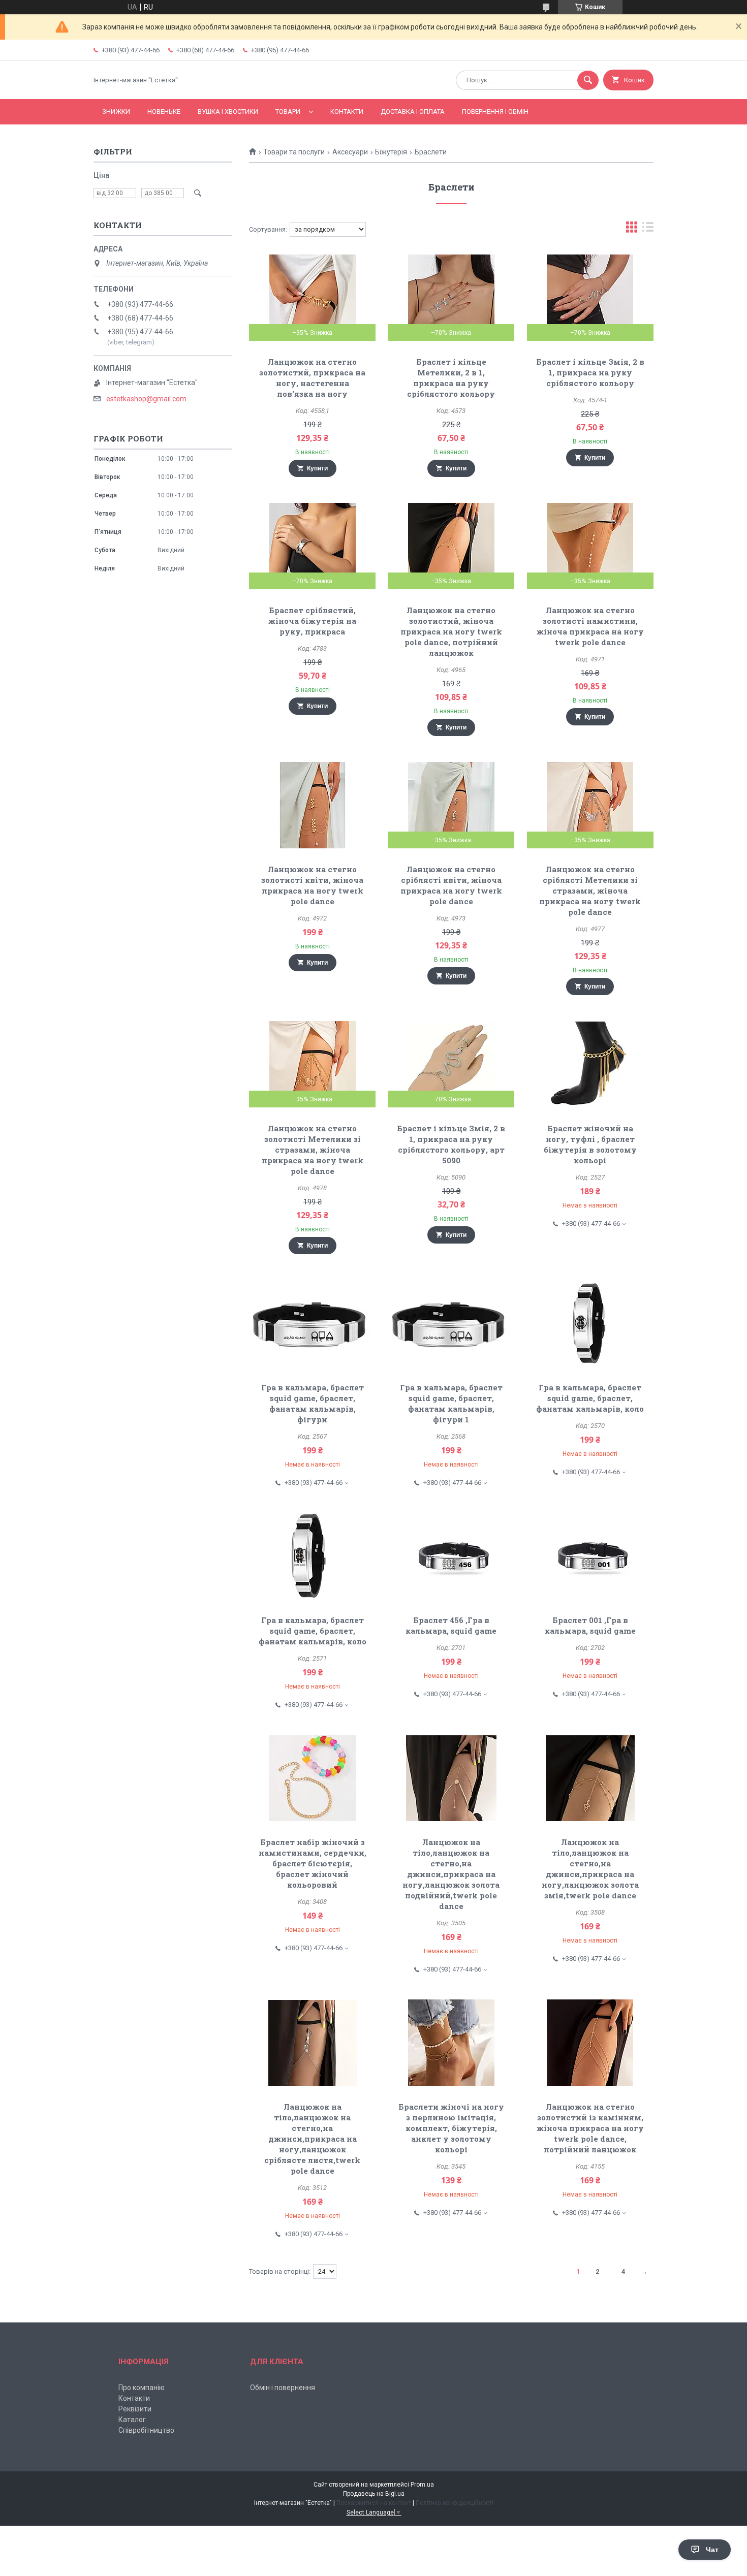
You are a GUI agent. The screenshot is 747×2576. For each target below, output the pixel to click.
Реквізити (135, 2409)
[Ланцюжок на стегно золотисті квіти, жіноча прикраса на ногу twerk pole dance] (312, 805)
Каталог (132, 2420)
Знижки (116, 112)
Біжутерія (391, 152)
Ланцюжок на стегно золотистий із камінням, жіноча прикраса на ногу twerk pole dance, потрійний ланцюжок (590, 2128)
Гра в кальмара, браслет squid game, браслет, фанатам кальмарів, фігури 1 (451, 1403)
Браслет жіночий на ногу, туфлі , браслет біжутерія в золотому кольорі (590, 1144)
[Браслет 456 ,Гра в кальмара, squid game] (452, 1556)
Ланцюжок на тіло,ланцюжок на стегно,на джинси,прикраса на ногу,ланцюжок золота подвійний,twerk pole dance (451, 1874)
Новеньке (164, 112)
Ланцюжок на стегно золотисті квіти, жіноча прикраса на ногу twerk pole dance (312, 885)
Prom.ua (422, 2485)
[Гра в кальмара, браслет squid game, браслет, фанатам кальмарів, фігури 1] (452, 1323)
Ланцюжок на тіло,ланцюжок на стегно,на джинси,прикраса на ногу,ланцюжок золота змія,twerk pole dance (590, 1869)
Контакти (347, 112)
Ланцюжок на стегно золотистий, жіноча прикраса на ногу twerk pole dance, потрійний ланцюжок (451, 631)
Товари (288, 112)
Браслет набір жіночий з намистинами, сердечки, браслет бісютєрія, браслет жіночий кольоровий (313, 1863)
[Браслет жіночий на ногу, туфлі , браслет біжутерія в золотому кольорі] (590, 1064)
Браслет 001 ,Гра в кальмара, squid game (590, 1625)
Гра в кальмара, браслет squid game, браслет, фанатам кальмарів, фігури (313, 1403)
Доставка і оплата (413, 112)
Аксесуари (350, 152)
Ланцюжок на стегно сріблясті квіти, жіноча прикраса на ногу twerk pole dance (451, 885)
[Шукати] (588, 80)
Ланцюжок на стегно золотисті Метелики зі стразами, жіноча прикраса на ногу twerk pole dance (313, 1150)
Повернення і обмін (495, 112)
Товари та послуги (294, 152)
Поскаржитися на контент (374, 2503)
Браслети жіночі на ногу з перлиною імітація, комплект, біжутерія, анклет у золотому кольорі (451, 2128)
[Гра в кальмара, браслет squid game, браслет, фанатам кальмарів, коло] (590, 1323)
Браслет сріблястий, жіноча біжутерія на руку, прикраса (312, 621)
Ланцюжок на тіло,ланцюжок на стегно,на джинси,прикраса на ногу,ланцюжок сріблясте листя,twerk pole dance (312, 2139)
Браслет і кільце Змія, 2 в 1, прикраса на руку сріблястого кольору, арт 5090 (451, 1144)
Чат (712, 2550)
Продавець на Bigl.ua (374, 2494)
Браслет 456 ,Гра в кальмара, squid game (451, 1625)
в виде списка (648, 229)
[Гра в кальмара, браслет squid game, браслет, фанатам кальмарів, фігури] (312, 1323)
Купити (317, 468)
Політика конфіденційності (455, 2503)
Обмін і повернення (283, 2388)
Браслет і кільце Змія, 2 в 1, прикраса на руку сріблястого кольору (590, 372)
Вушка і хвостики (228, 112)
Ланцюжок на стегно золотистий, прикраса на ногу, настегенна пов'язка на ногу (312, 378)
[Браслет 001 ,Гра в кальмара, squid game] (590, 1556)
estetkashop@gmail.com (146, 399)
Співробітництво (146, 2430)
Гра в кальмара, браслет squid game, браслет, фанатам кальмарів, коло (590, 1398)
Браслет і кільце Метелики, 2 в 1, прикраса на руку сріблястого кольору (451, 378)
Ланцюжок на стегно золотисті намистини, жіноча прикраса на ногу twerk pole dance (590, 626)
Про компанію (142, 2388)
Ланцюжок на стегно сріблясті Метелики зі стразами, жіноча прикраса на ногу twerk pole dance (590, 891)
